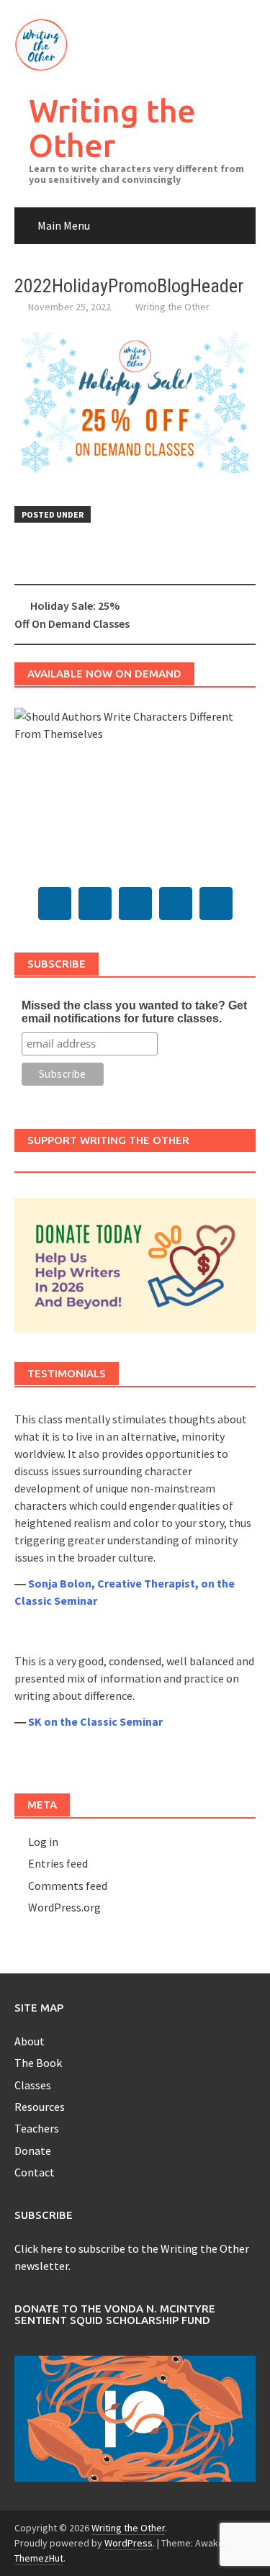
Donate (33, 2151)
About (30, 2041)
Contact (35, 2172)
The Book (38, 2063)
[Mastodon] (55, 904)
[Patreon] (216, 904)
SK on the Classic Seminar (95, 1721)
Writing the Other (112, 128)
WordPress (129, 2543)
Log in (43, 1842)
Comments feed (68, 1886)
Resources (40, 2107)
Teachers (37, 2128)
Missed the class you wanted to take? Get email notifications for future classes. (134, 1012)
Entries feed (58, 1863)
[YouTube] (135, 904)
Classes (33, 2085)
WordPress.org (64, 1907)
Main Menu (64, 225)
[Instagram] (176, 904)
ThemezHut (39, 2558)
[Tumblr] (95, 904)
